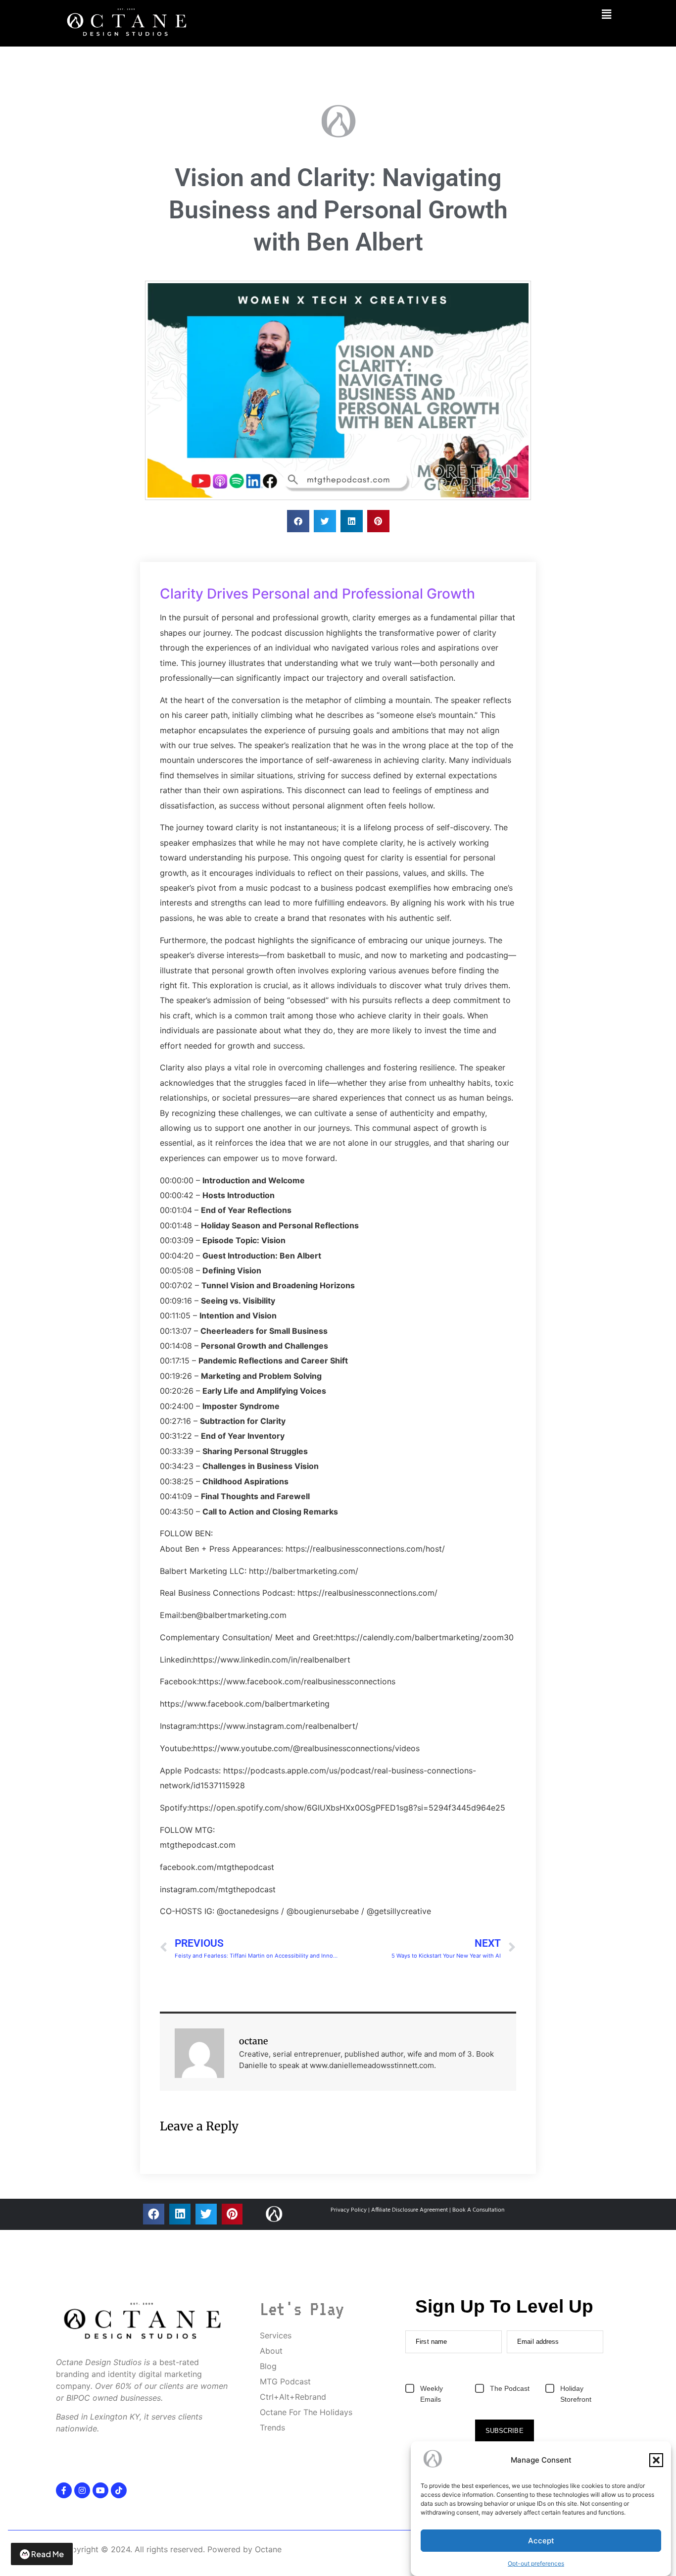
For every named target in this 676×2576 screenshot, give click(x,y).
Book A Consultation (478, 2210)
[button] (656, 2460)
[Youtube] (100, 2490)
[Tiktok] (119, 2490)
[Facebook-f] (64, 2490)
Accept (541, 2541)
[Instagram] (82, 2490)
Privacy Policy (349, 2210)
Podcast (159, 86)
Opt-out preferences (536, 2563)
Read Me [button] (48, 2554)
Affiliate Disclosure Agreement (410, 2210)
